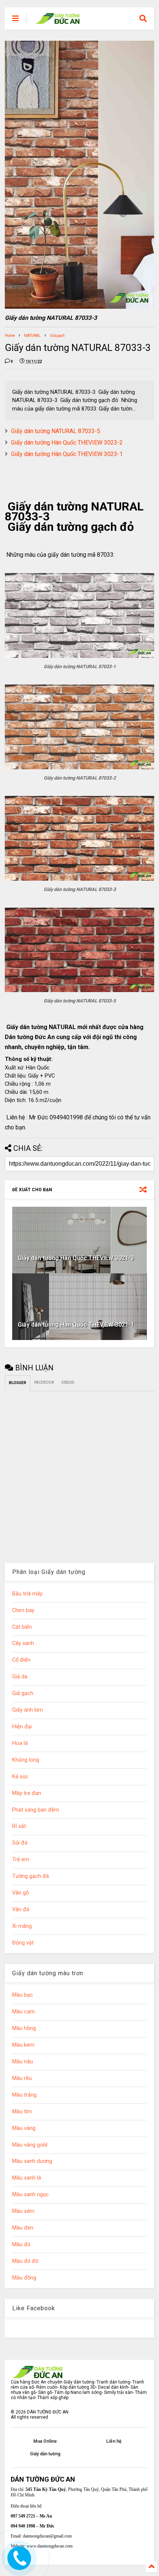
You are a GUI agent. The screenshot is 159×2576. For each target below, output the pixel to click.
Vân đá (21, 1910)
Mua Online (45, 2441)
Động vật (23, 1943)
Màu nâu (23, 2062)
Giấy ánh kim (28, 1710)
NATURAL (32, 336)
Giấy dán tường (45, 2454)
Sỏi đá (20, 1843)
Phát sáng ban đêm (36, 1810)
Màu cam (23, 2012)
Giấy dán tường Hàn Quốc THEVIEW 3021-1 (76, 1325)
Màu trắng (24, 2095)
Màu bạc (23, 1995)
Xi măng (22, 1926)
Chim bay (23, 1610)
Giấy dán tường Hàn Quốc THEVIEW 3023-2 (67, 443)
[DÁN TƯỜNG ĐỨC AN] (58, 21)
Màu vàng (24, 2128)
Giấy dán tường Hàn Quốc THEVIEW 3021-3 (76, 1258)
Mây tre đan (27, 1793)
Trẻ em (21, 1860)
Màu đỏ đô (25, 2261)
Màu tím (22, 2112)
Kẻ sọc (20, 1777)
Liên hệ (114, 2441)
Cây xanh (23, 1643)
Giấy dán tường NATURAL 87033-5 (56, 431)
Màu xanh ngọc (31, 2195)
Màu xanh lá (27, 2178)
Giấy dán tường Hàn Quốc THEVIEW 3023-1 (67, 454)
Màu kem (23, 2045)
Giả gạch (57, 336)
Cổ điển (21, 1660)
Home (10, 336)
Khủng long (26, 1760)
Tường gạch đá (31, 1876)
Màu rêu (22, 2078)
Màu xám (23, 2211)
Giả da (20, 1677)
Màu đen (23, 2228)
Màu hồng (24, 2028)
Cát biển (22, 1627)
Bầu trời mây (27, 1594)
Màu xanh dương (32, 2161)
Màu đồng (24, 2278)
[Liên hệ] (19, 2564)
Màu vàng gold (30, 2145)
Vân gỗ (21, 1893)
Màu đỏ (21, 2245)
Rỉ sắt (19, 1826)
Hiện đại (22, 1727)
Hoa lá (20, 1743)
